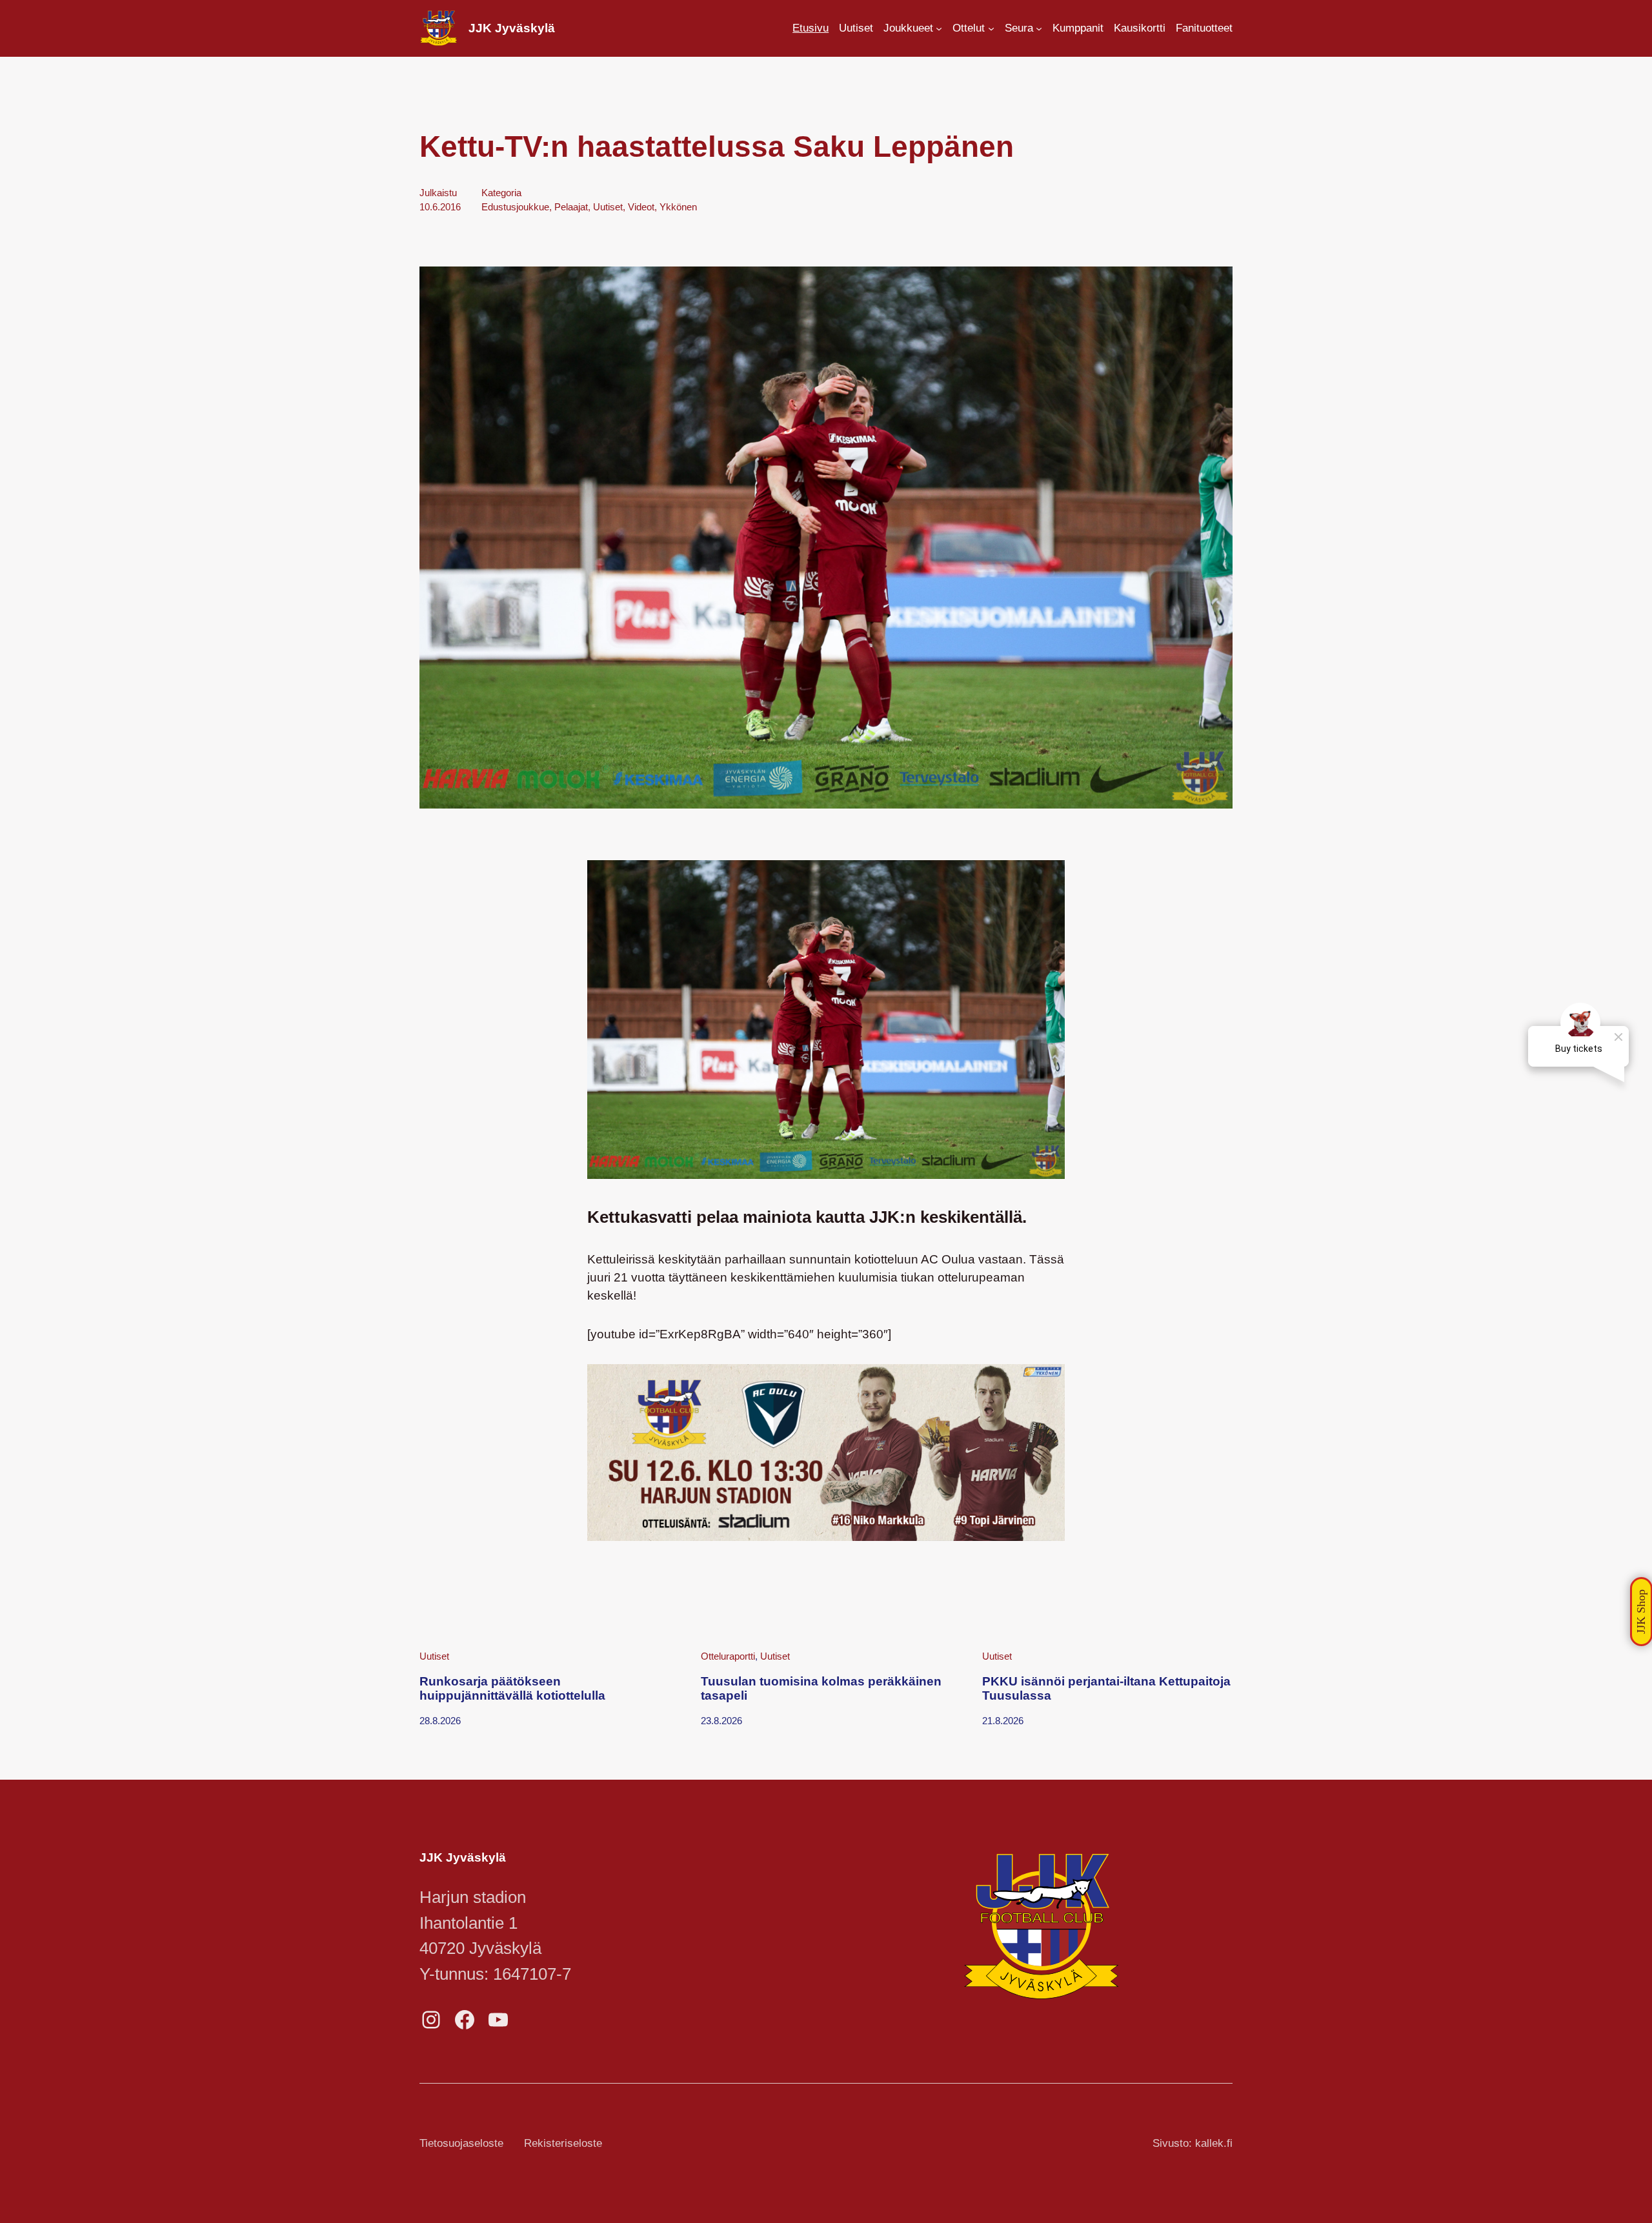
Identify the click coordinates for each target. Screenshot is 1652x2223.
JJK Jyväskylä (512, 28)
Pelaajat (571, 207)
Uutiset (608, 207)
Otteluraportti (728, 1656)
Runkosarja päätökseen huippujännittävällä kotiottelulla (512, 1688)
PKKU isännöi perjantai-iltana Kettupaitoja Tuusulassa (1106, 1688)
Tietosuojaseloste (461, 2143)
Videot (641, 207)
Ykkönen (678, 207)
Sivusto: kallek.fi (1193, 2143)
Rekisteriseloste (563, 2143)
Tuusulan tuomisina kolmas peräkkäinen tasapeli (821, 1688)
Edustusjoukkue (515, 207)
